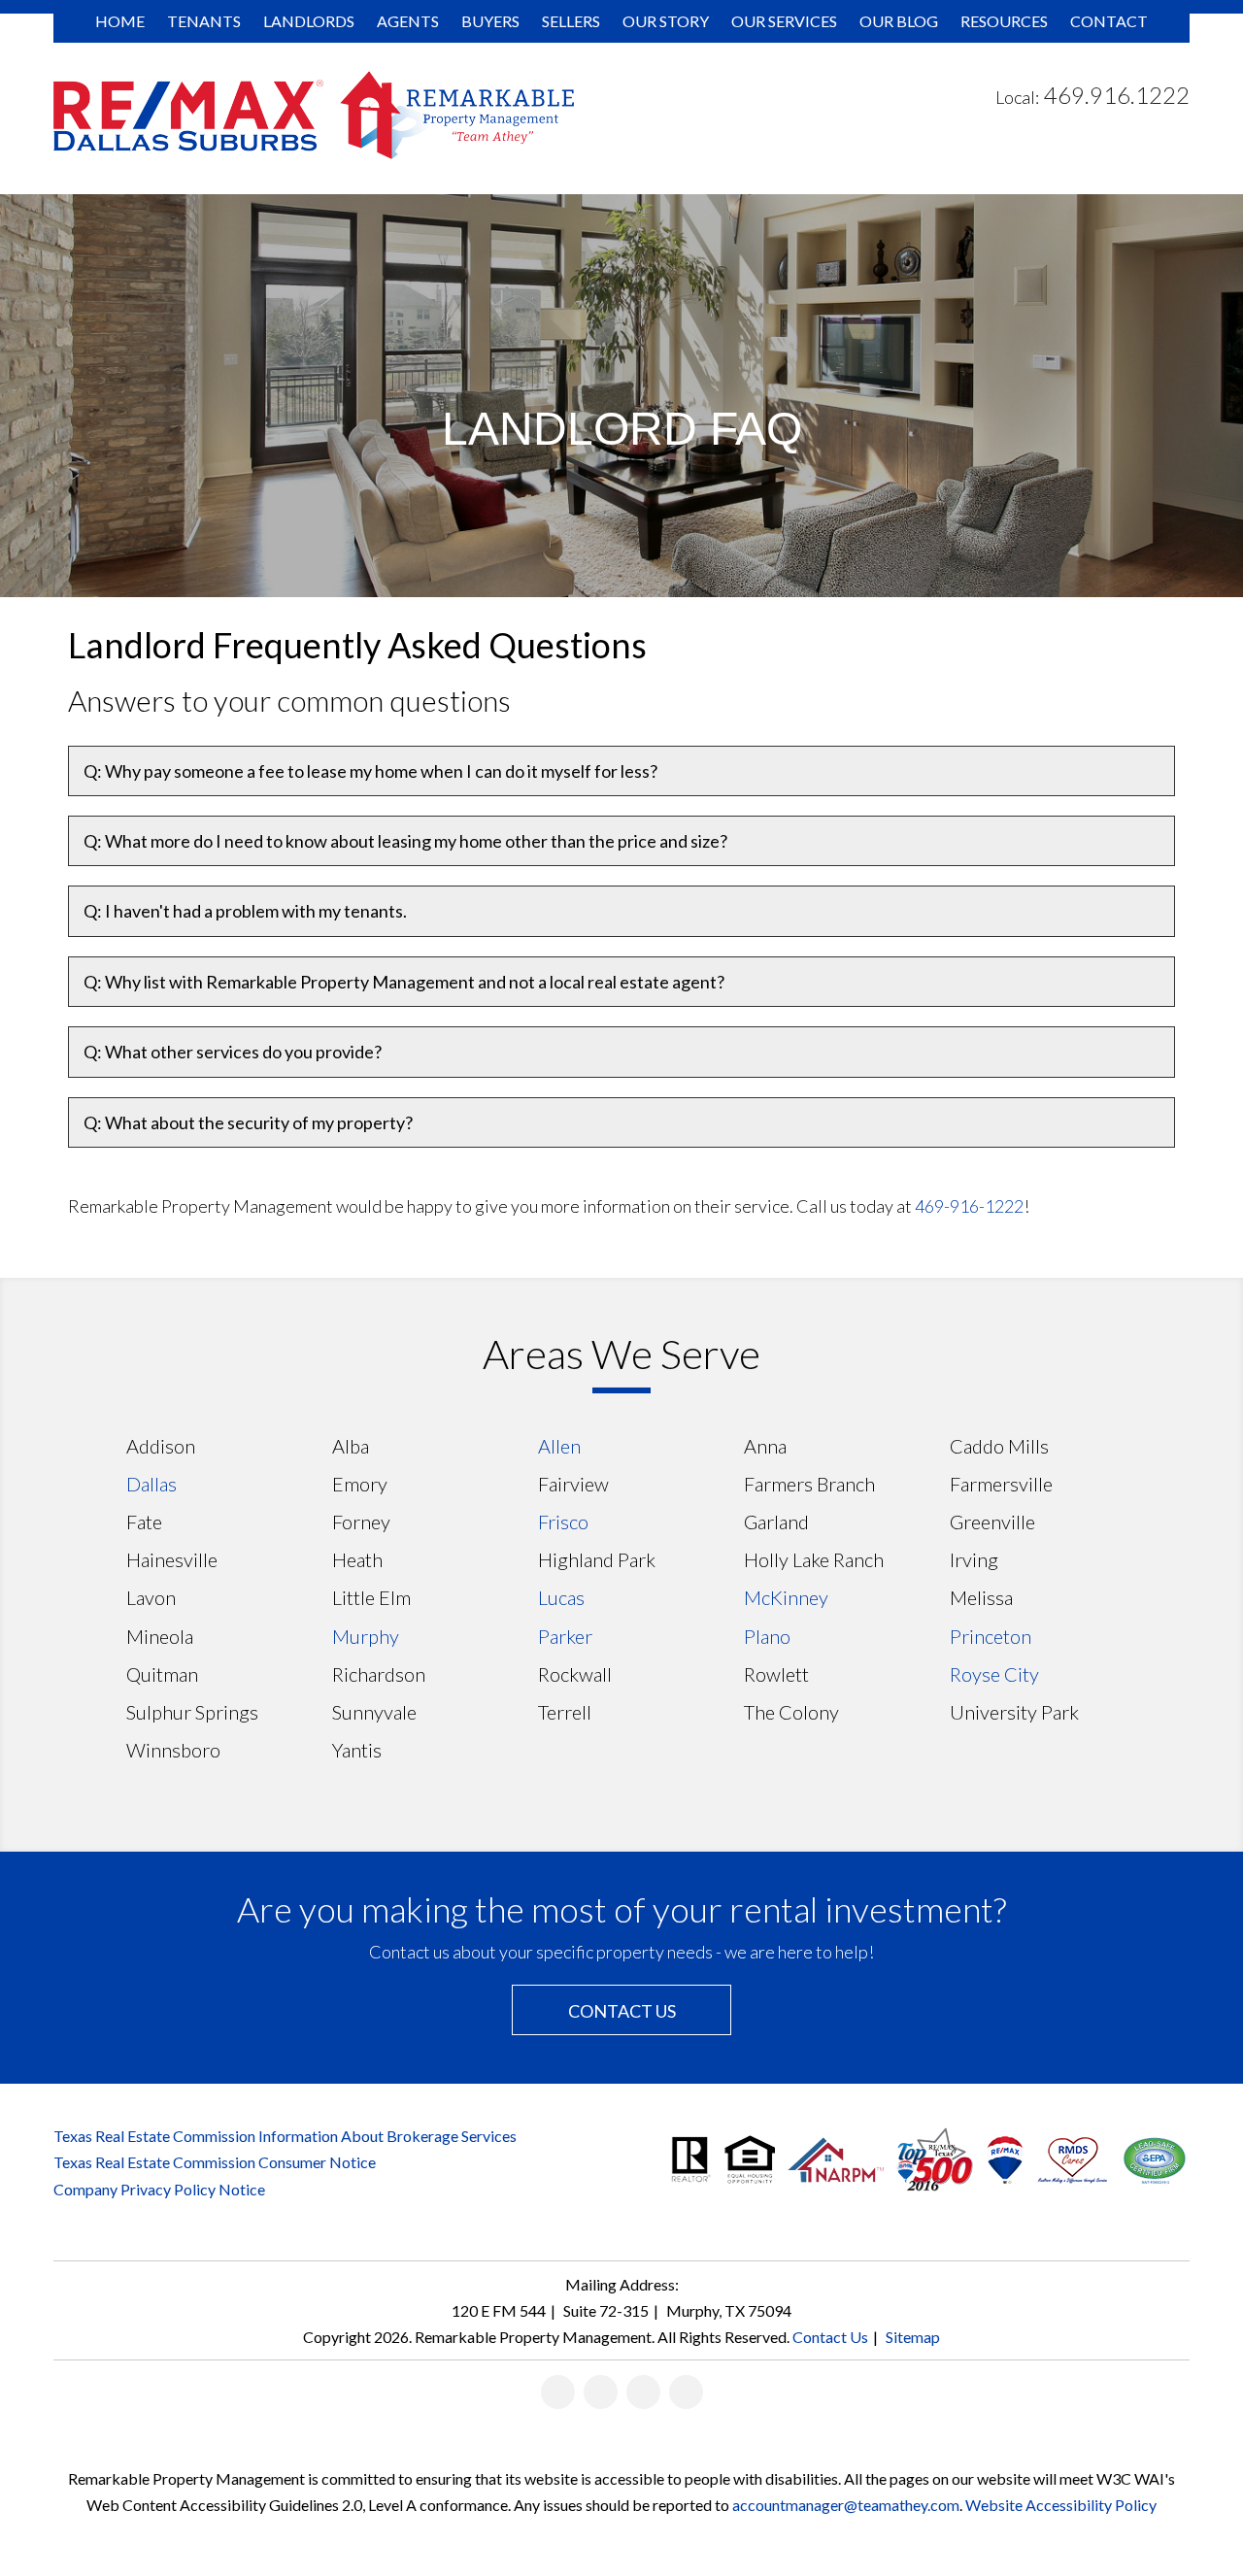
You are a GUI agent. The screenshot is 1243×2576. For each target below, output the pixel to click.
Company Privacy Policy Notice (159, 2189)
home (120, 21)
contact (1109, 21)
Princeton (991, 1636)
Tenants (204, 21)
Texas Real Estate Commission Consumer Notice (215, 2162)
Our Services (784, 21)
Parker (565, 1636)
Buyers (490, 21)
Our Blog (899, 21)
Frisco (563, 1522)
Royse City (994, 1674)
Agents (408, 21)
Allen (559, 1446)
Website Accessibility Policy (1061, 2505)
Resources (1004, 21)
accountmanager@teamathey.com (846, 2505)
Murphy (366, 1636)
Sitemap (913, 2337)
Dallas (151, 1484)
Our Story (666, 21)
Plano (767, 1636)
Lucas (561, 1597)
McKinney (786, 1597)
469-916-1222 (969, 1206)
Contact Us (622, 2011)
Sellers (571, 21)
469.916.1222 (1117, 95)
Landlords (309, 21)
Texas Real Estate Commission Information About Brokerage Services (285, 2136)
